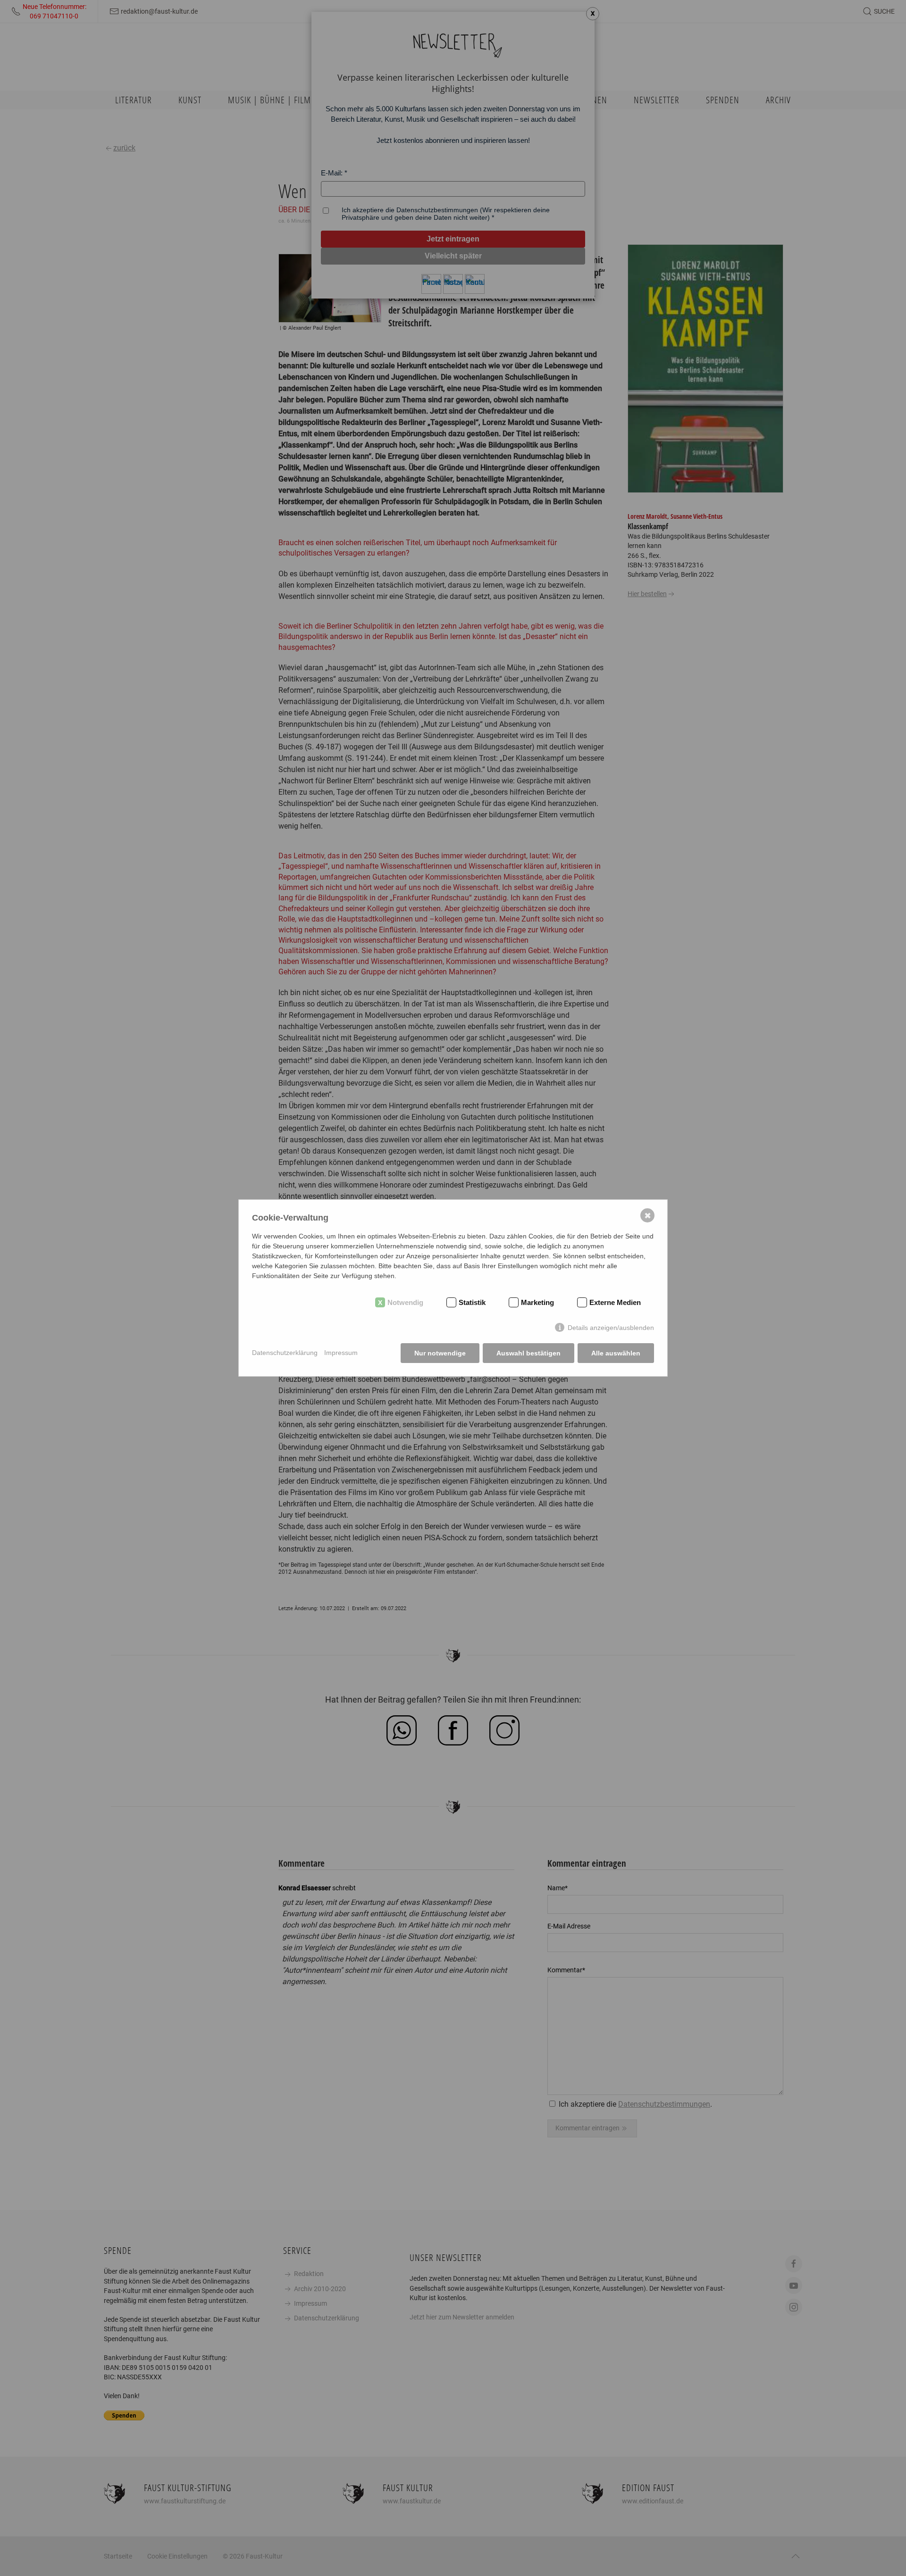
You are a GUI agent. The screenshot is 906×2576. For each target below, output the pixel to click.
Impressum (341, 1353)
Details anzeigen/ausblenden (611, 1328)
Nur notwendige (440, 1353)
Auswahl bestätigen (528, 1353)
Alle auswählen (616, 1353)
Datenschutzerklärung (285, 1353)
